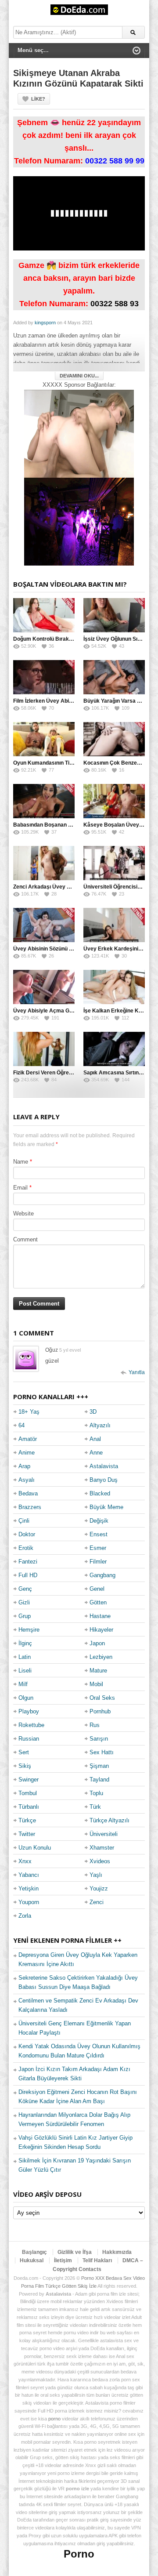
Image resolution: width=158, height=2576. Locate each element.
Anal (95, 1439)
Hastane (100, 1616)
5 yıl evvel (70, 1350)
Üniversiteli (104, 1834)
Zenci (97, 1902)
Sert (24, 1752)
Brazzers (30, 1507)
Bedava (28, 1493)
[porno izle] (79, 521)
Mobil (96, 1684)
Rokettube (31, 1725)
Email (20, 1188)
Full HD (28, 1575)
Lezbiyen (101, 1657)
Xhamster (102, 1848)
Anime (27, 1453)
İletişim (63, 2260)
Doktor (27, 1534)
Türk (95, 1807)
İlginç (25, 1643)
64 (22, 1425)
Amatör (28, 1439)
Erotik (26, 1548)
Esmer (98, 1548)
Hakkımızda (117, 2252)
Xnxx (25, 1861)
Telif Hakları (97, 2260)
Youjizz (99, 1888)
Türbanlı (29, 1807)
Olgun (26, 1698)
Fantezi (28, 1562)
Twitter (27, 1834)
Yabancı (29, 1875)
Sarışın (99, 1739)
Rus (95, 1725)
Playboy (29, 1711)
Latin (25, 1657)
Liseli (25, 1671)
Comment (25, 1239)
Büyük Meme (106, 1507)
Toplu (96, 1793)
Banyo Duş (104, 1480)
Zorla (25, 1916)
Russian (29, 1739)
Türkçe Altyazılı (110, 1820)
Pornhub (100, 1711)
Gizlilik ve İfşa (75, 2252)
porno (54, 2419)
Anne (96, 1453)
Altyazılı (100, 1425)
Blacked (100, 1493)
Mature (98, 1671)
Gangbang (102, 1575)
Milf (23, 1684)
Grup (25, 1616)
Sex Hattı (102, 1752)
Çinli (24, 1521)
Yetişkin (29, 1888)
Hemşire (29, 1630)
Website (23, 1214)
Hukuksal (32, 2260)
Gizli (24, 1602)
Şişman (99, 1766)
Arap (24, 1466)
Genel (97, 1589)
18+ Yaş (29, 1412)
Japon (97, 1643)
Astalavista (104, 1466)
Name (21, 1162)
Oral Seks (102, 1698)
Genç (25, 1589)
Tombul (28, 1793)
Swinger (29, 1780)
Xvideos (100, 1861)
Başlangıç (34, 2252)
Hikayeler (101, 1630)
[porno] (79, 434)
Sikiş (25, 1766)
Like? (38, 99)
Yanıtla (137, 1372)
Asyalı (27, 1480)
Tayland (99, 1780)
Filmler (98, 1562)
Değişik (99, 1521)
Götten (98, 1602)
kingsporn (45, 323)
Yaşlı (96, 1875)
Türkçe (27, 1820)
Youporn (29, 1902)
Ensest (99, 1534)
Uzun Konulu (35, 1848)
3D (93, 1412)
